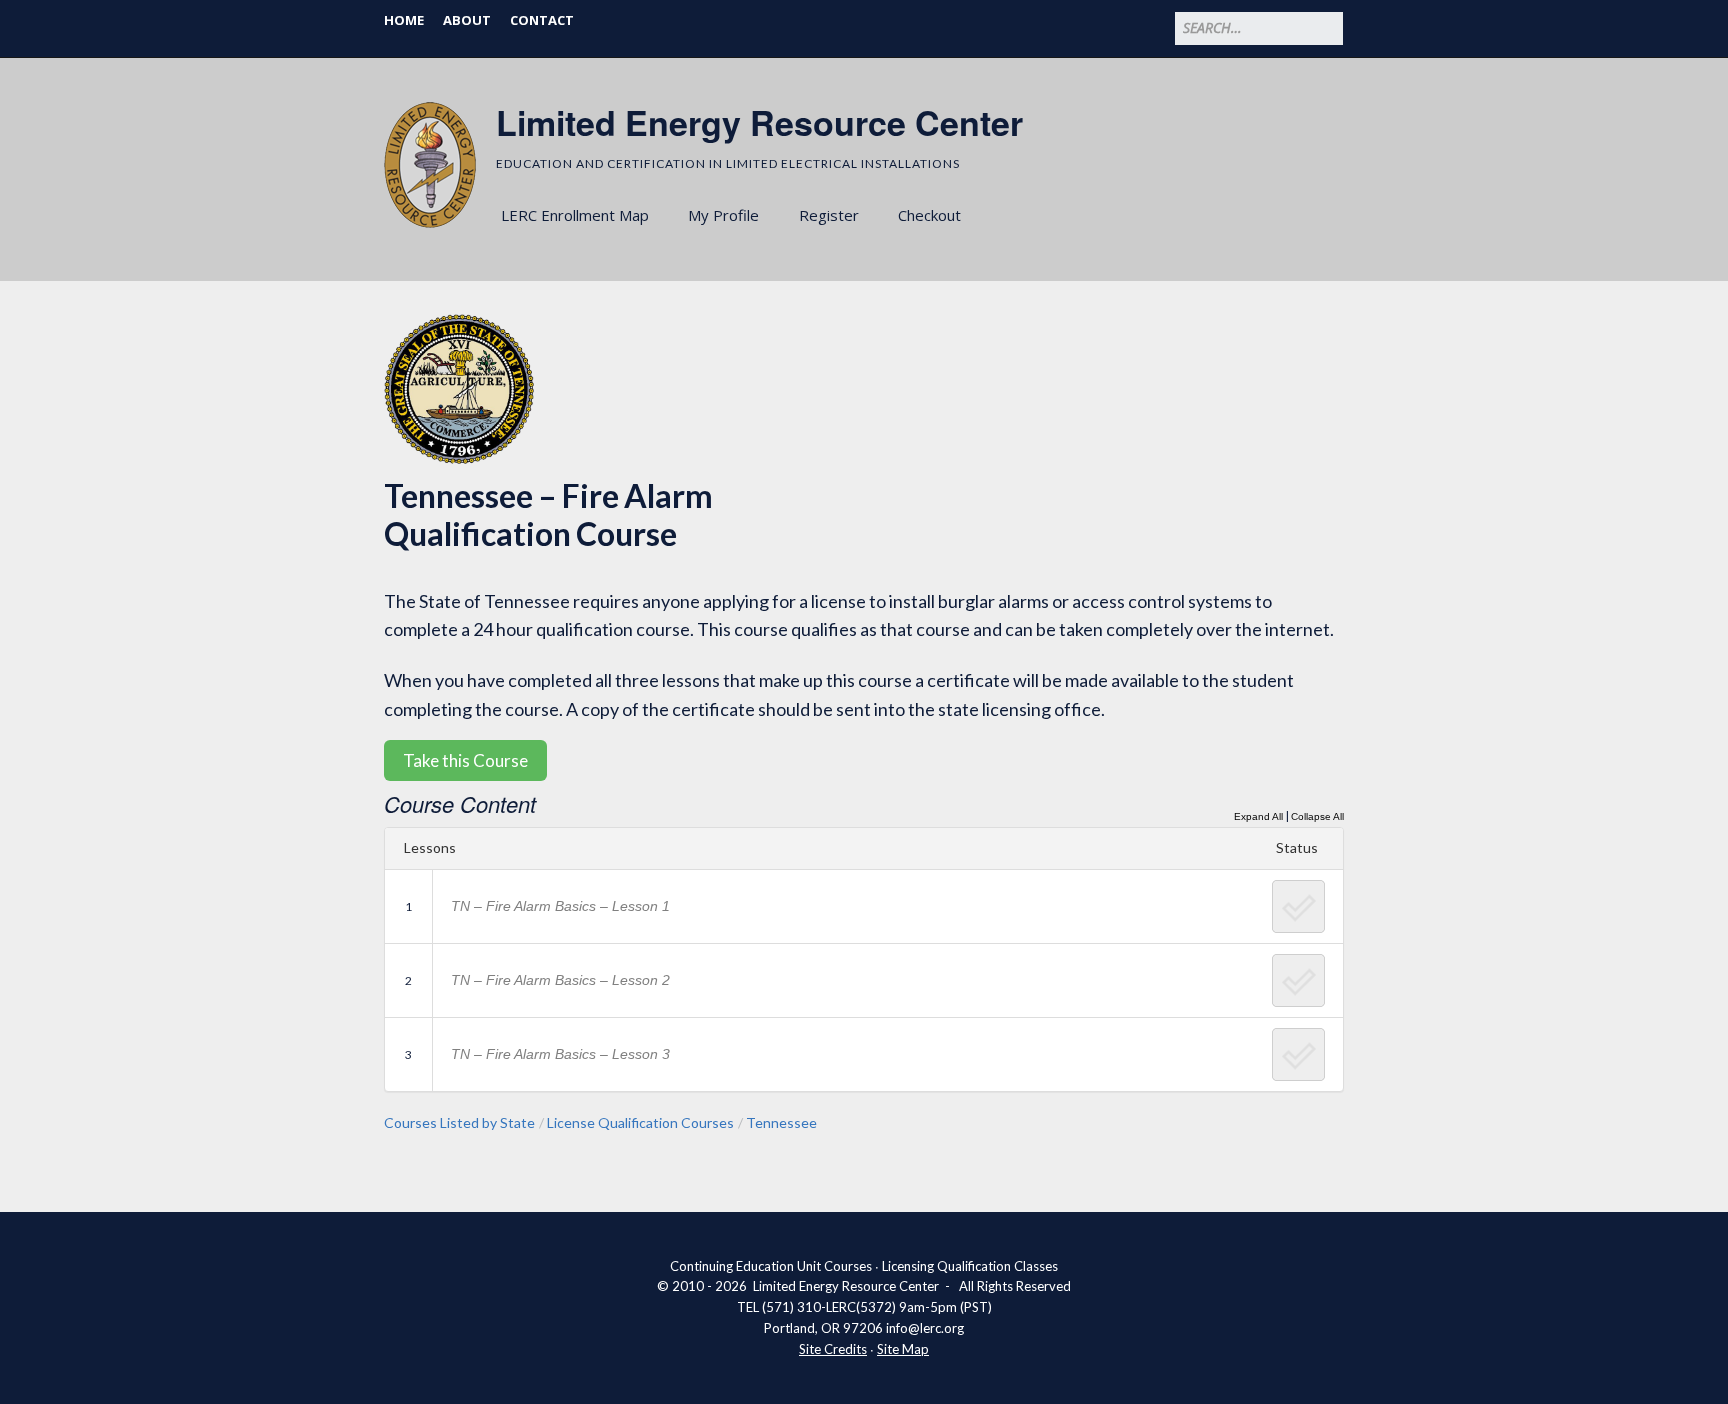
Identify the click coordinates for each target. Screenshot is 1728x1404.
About (467, 20)
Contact (542, 20)
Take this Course (465, 760)
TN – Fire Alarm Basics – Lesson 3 (560, 1054)
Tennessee (781, 1122)
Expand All (1258, 816)
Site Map (903, 1349)
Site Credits (833, 1349)
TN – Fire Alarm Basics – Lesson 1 (560, 906)
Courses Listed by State (459, 1122)
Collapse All (1317, 816)
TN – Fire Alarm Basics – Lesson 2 (560, 980)
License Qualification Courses (640, 1122)
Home (404, 20)
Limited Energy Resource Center (759, 122)
